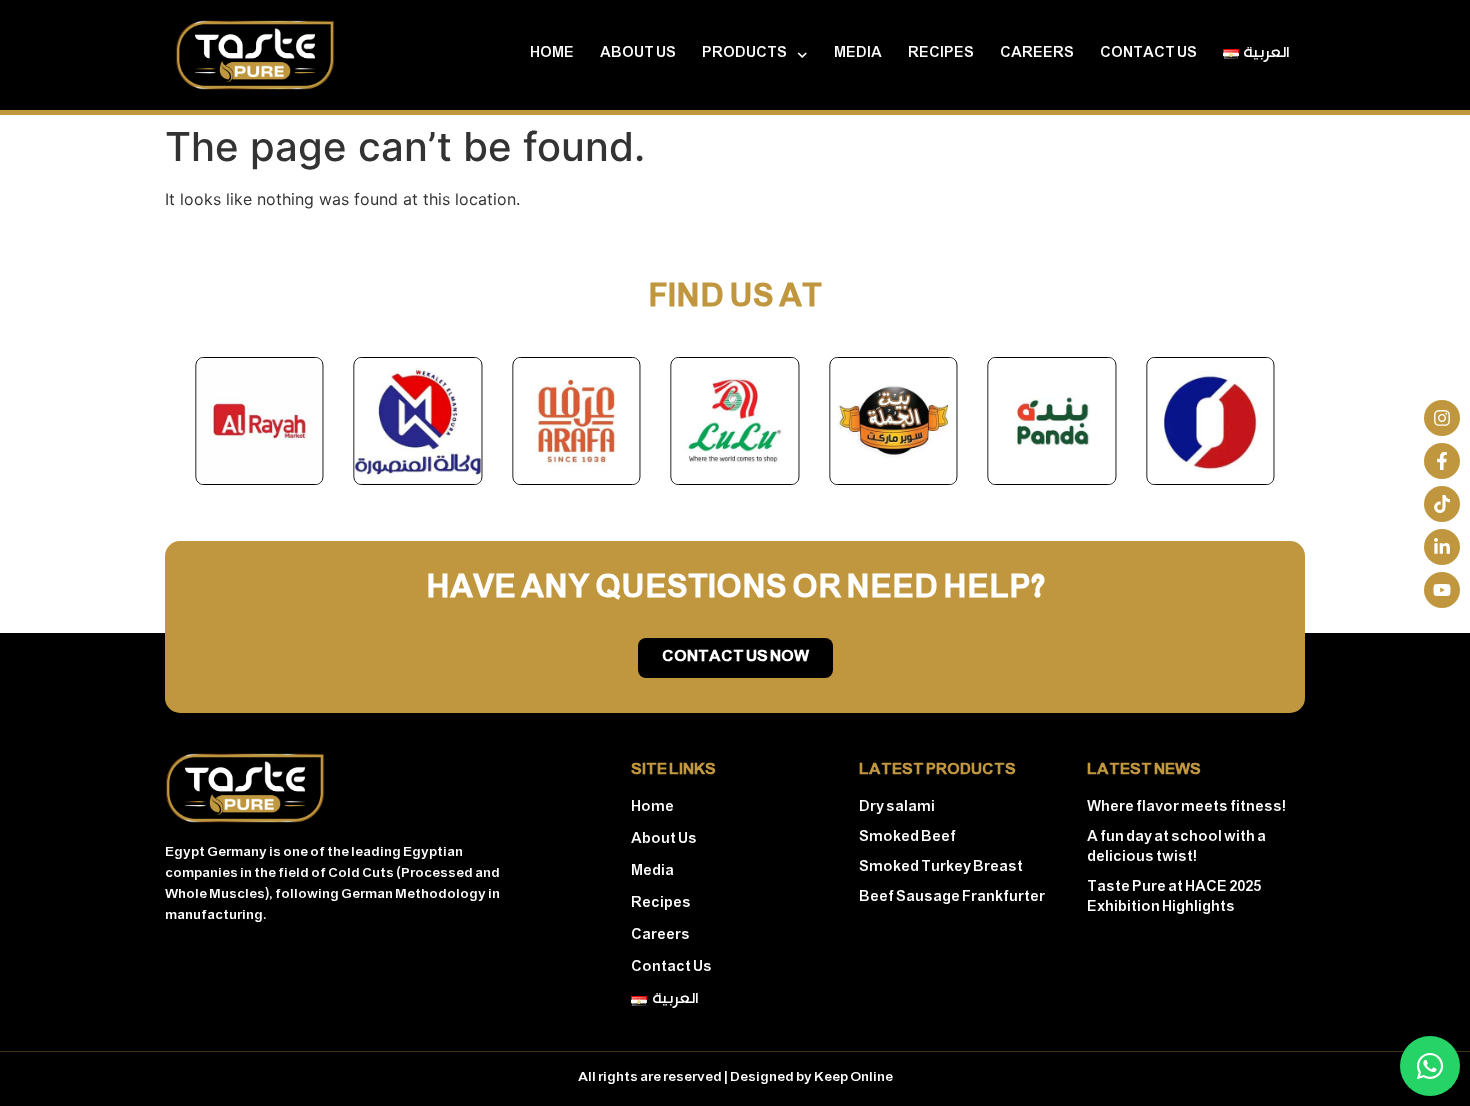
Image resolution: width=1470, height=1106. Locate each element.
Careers (1037, 54)
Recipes (941, 54)
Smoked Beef (907, 838)
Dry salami (897, 808)
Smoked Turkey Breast (941, 868)
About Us (638, 54)
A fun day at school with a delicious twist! (1176, 848)
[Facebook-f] (1442, 461)
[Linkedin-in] (1442, 547)
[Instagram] (1442, 418)
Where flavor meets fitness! (1186, 808)
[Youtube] (1442, 590)
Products (744, 54)
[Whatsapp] (1430, 1066)
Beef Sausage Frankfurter (952, 898)
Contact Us (1148, 54)
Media (858, 54)
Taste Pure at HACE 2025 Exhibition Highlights (1174, 898)
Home (552, 54)
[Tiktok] (1442, 504)
